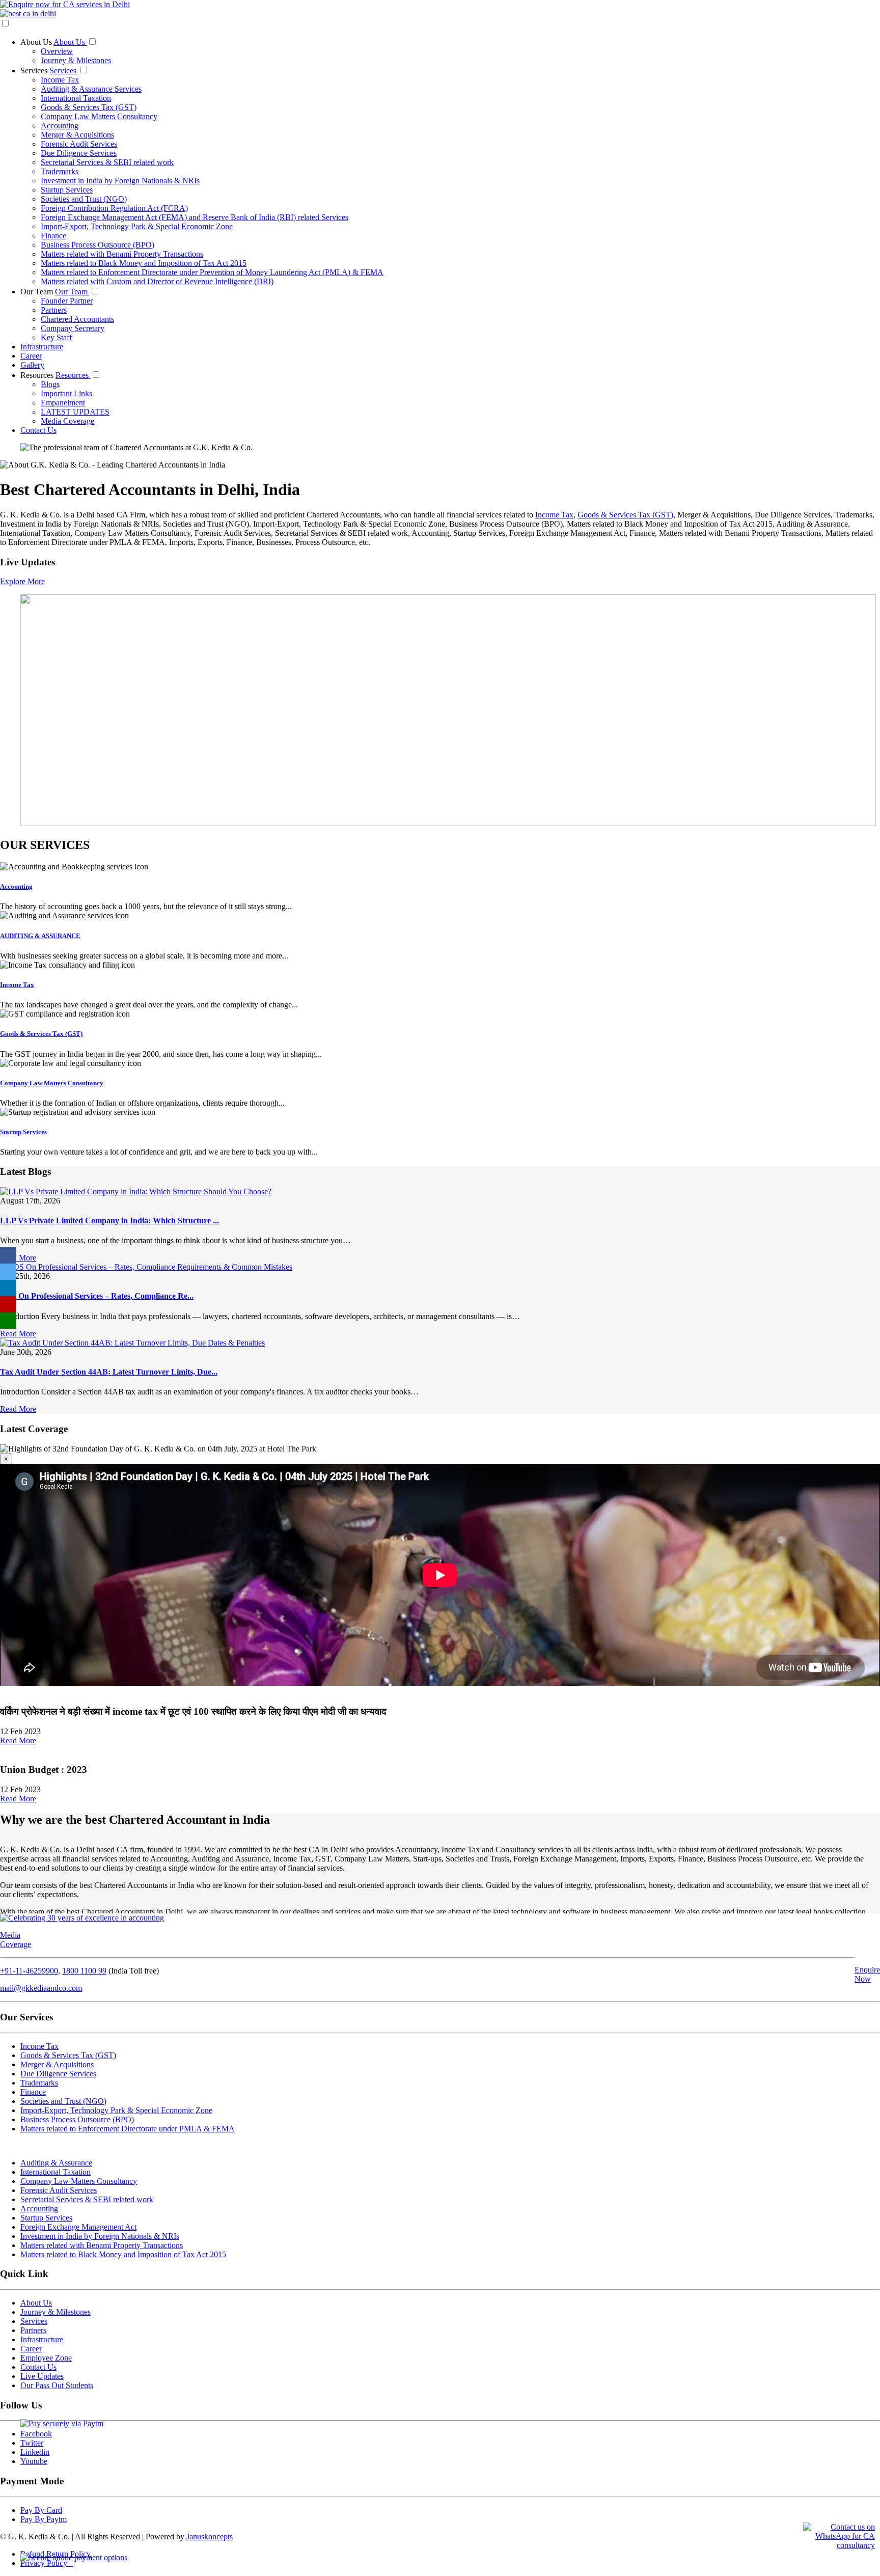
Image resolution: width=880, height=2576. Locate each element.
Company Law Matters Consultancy (99, 116)
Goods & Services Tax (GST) (89, 107)
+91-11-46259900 (29, 1971)
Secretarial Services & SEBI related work (107, 162)
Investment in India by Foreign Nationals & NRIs (120, 181)
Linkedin (35, 2452)
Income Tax (60, 80)
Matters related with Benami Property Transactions (122, 254)
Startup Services (67, 190)
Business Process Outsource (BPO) (98, 245)
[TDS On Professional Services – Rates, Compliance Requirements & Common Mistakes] (146, 1267)
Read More (18, 1258)
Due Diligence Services (79, 153)
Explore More (22, 581)
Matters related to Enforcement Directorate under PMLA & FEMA (128, 2129)
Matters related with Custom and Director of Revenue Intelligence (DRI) (157, 281)
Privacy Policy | (48, 2563)
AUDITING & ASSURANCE (40, 936)
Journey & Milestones (76, 60)
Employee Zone (46, 2358)
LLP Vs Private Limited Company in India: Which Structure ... (109, 1221)
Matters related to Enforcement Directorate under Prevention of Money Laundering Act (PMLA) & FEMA (212, 272)
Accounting (60, 126)
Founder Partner (67, 301)
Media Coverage (67, 421)
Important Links (66, 393)
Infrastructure (42, 347)
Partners (54, 310)
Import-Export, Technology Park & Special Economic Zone (137, 226)
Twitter (32, 2443)
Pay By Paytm (44, 2519)
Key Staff (56, 337)
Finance (53, 236)
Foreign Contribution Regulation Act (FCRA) (114, 208)
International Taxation (76, 98)
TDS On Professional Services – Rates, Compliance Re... (97, 1296)
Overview (57, 51)
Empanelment (63, 403)
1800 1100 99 (84, 1971)
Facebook (36, 2434)
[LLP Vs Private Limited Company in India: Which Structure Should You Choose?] (136, 1191)
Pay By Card (41, 2510)
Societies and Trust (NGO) (84, 199)
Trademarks (60, 171)
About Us (37, 42)
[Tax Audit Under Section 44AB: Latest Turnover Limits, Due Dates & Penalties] (132, 1343)
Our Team (38, 292)
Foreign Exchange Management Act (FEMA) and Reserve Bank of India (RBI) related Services (195, 217)
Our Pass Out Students (57, 2385)
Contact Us (38, 430)
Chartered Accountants (77, 319)
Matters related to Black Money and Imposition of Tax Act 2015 (144, 263)
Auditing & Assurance (56, 2163)
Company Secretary (73, 328)
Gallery (32, 365)
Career (31, 356)
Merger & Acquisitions (77, 135)
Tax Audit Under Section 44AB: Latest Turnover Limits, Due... (109, 1372)
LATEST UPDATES (75, 412)
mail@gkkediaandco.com (41, 1988)
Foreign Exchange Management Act (78, 2227)
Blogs (50, 384)
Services (35, 71)
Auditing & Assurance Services (91, 89)
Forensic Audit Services (79, 144)
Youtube (34, 2461)
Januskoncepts (210, 2537)
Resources (38, 375)
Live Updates (42, 2376)
